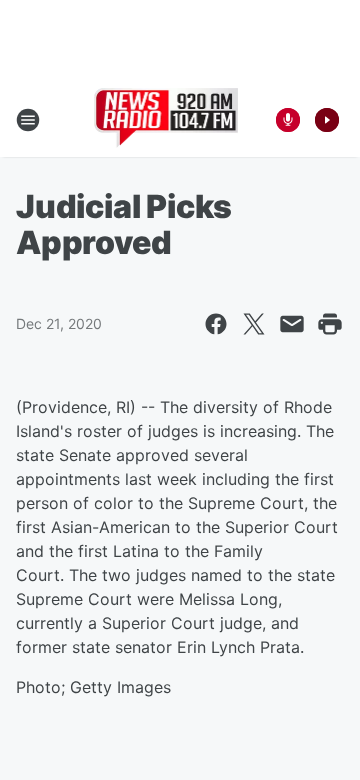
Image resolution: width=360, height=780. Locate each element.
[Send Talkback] (288, 120)
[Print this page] (330, 324)
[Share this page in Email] (292, 324)
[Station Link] (166, 120)
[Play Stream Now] (327, 120)
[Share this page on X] (254, 324)
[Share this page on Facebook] (216, 324)
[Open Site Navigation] (28, 120)
